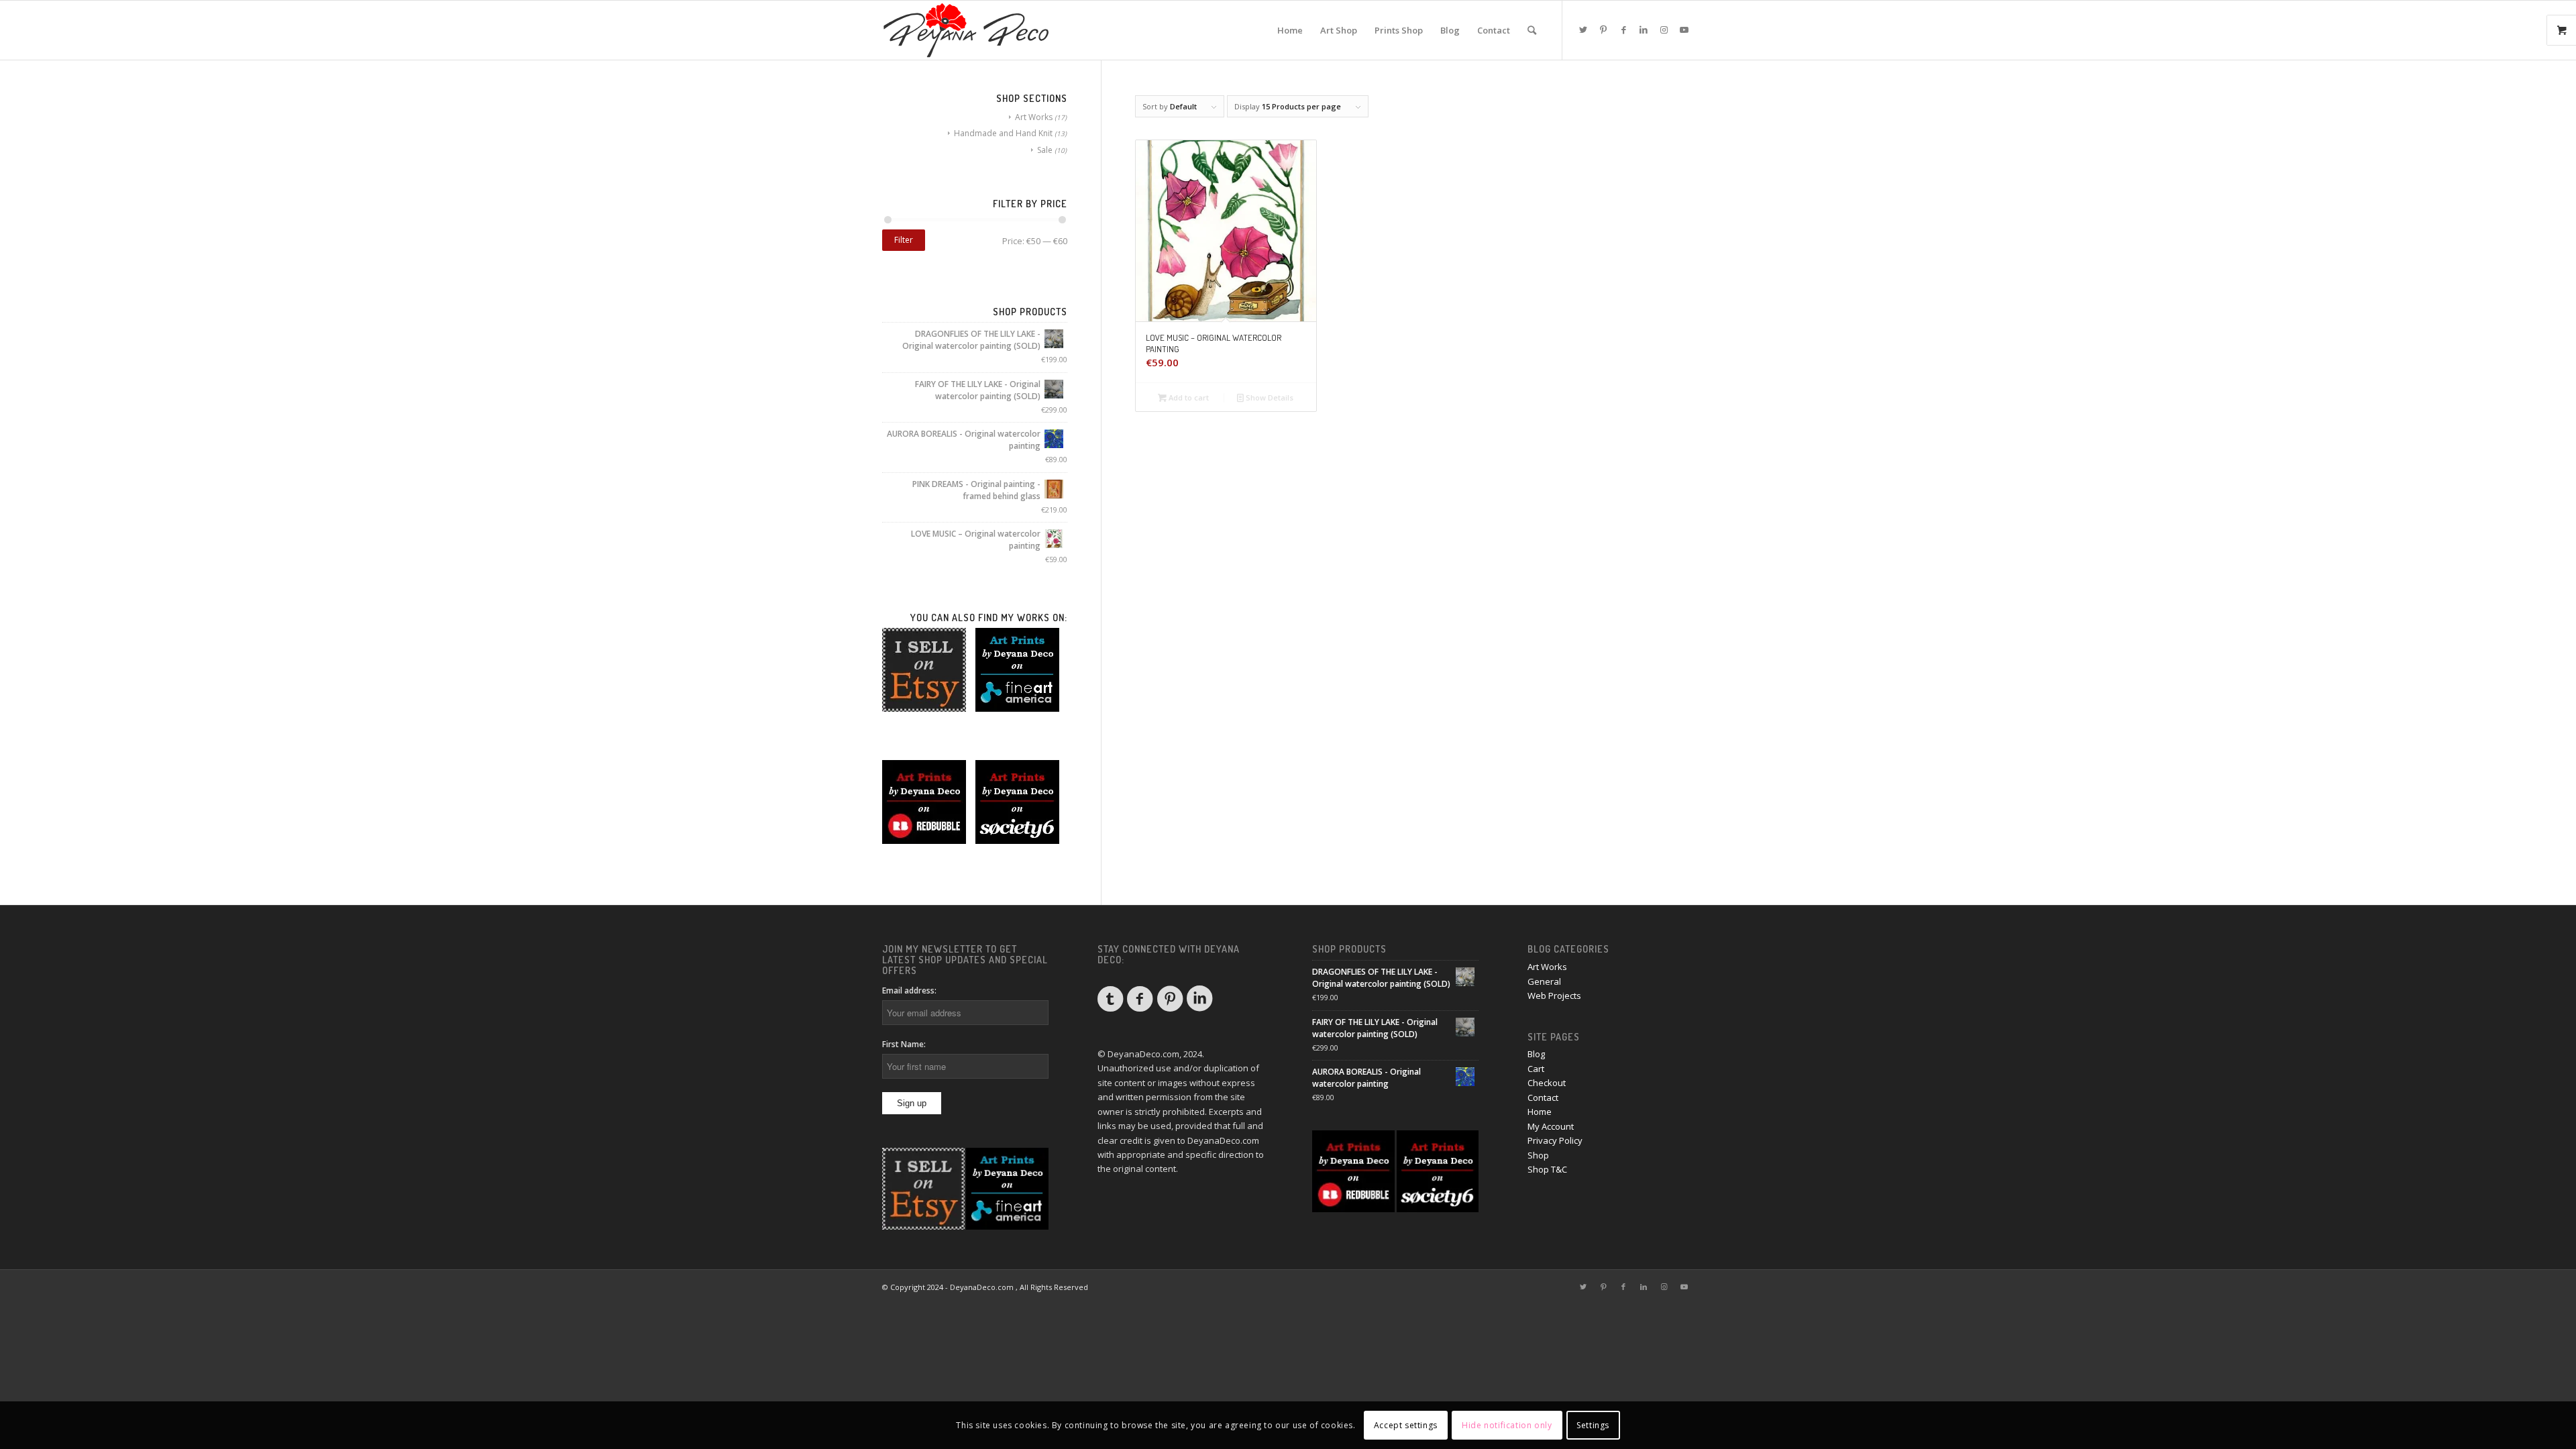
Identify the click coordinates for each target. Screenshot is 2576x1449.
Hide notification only (1507, 1425)
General (1544, 981)
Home (1540, 1112)
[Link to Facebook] (1623, 30)
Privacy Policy (1555, 1140)
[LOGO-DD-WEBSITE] (966, 30)
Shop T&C (1547, 1169)
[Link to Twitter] (1583, 30)
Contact (1543, 1097)
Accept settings (1406, 1425)
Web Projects (1554, 996)
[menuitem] (1290, 30)
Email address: (909, 990)
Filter (904, 240)
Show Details (1269, 397)
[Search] (1532, 30)
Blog (1536, 1054)
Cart (1536, 1069)
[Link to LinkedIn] (1644, 30)
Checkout (1547, 1083)
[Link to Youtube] (1684, 30)
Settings (1593, 1425)
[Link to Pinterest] (1603, 30)
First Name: (904, 1044)
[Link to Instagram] (1664, 30)
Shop (1538, 1155)
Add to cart (1188, 397)
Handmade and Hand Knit (1003, 133)
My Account (1551, 1126)
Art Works (1034, 117)
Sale (1045, 150)
